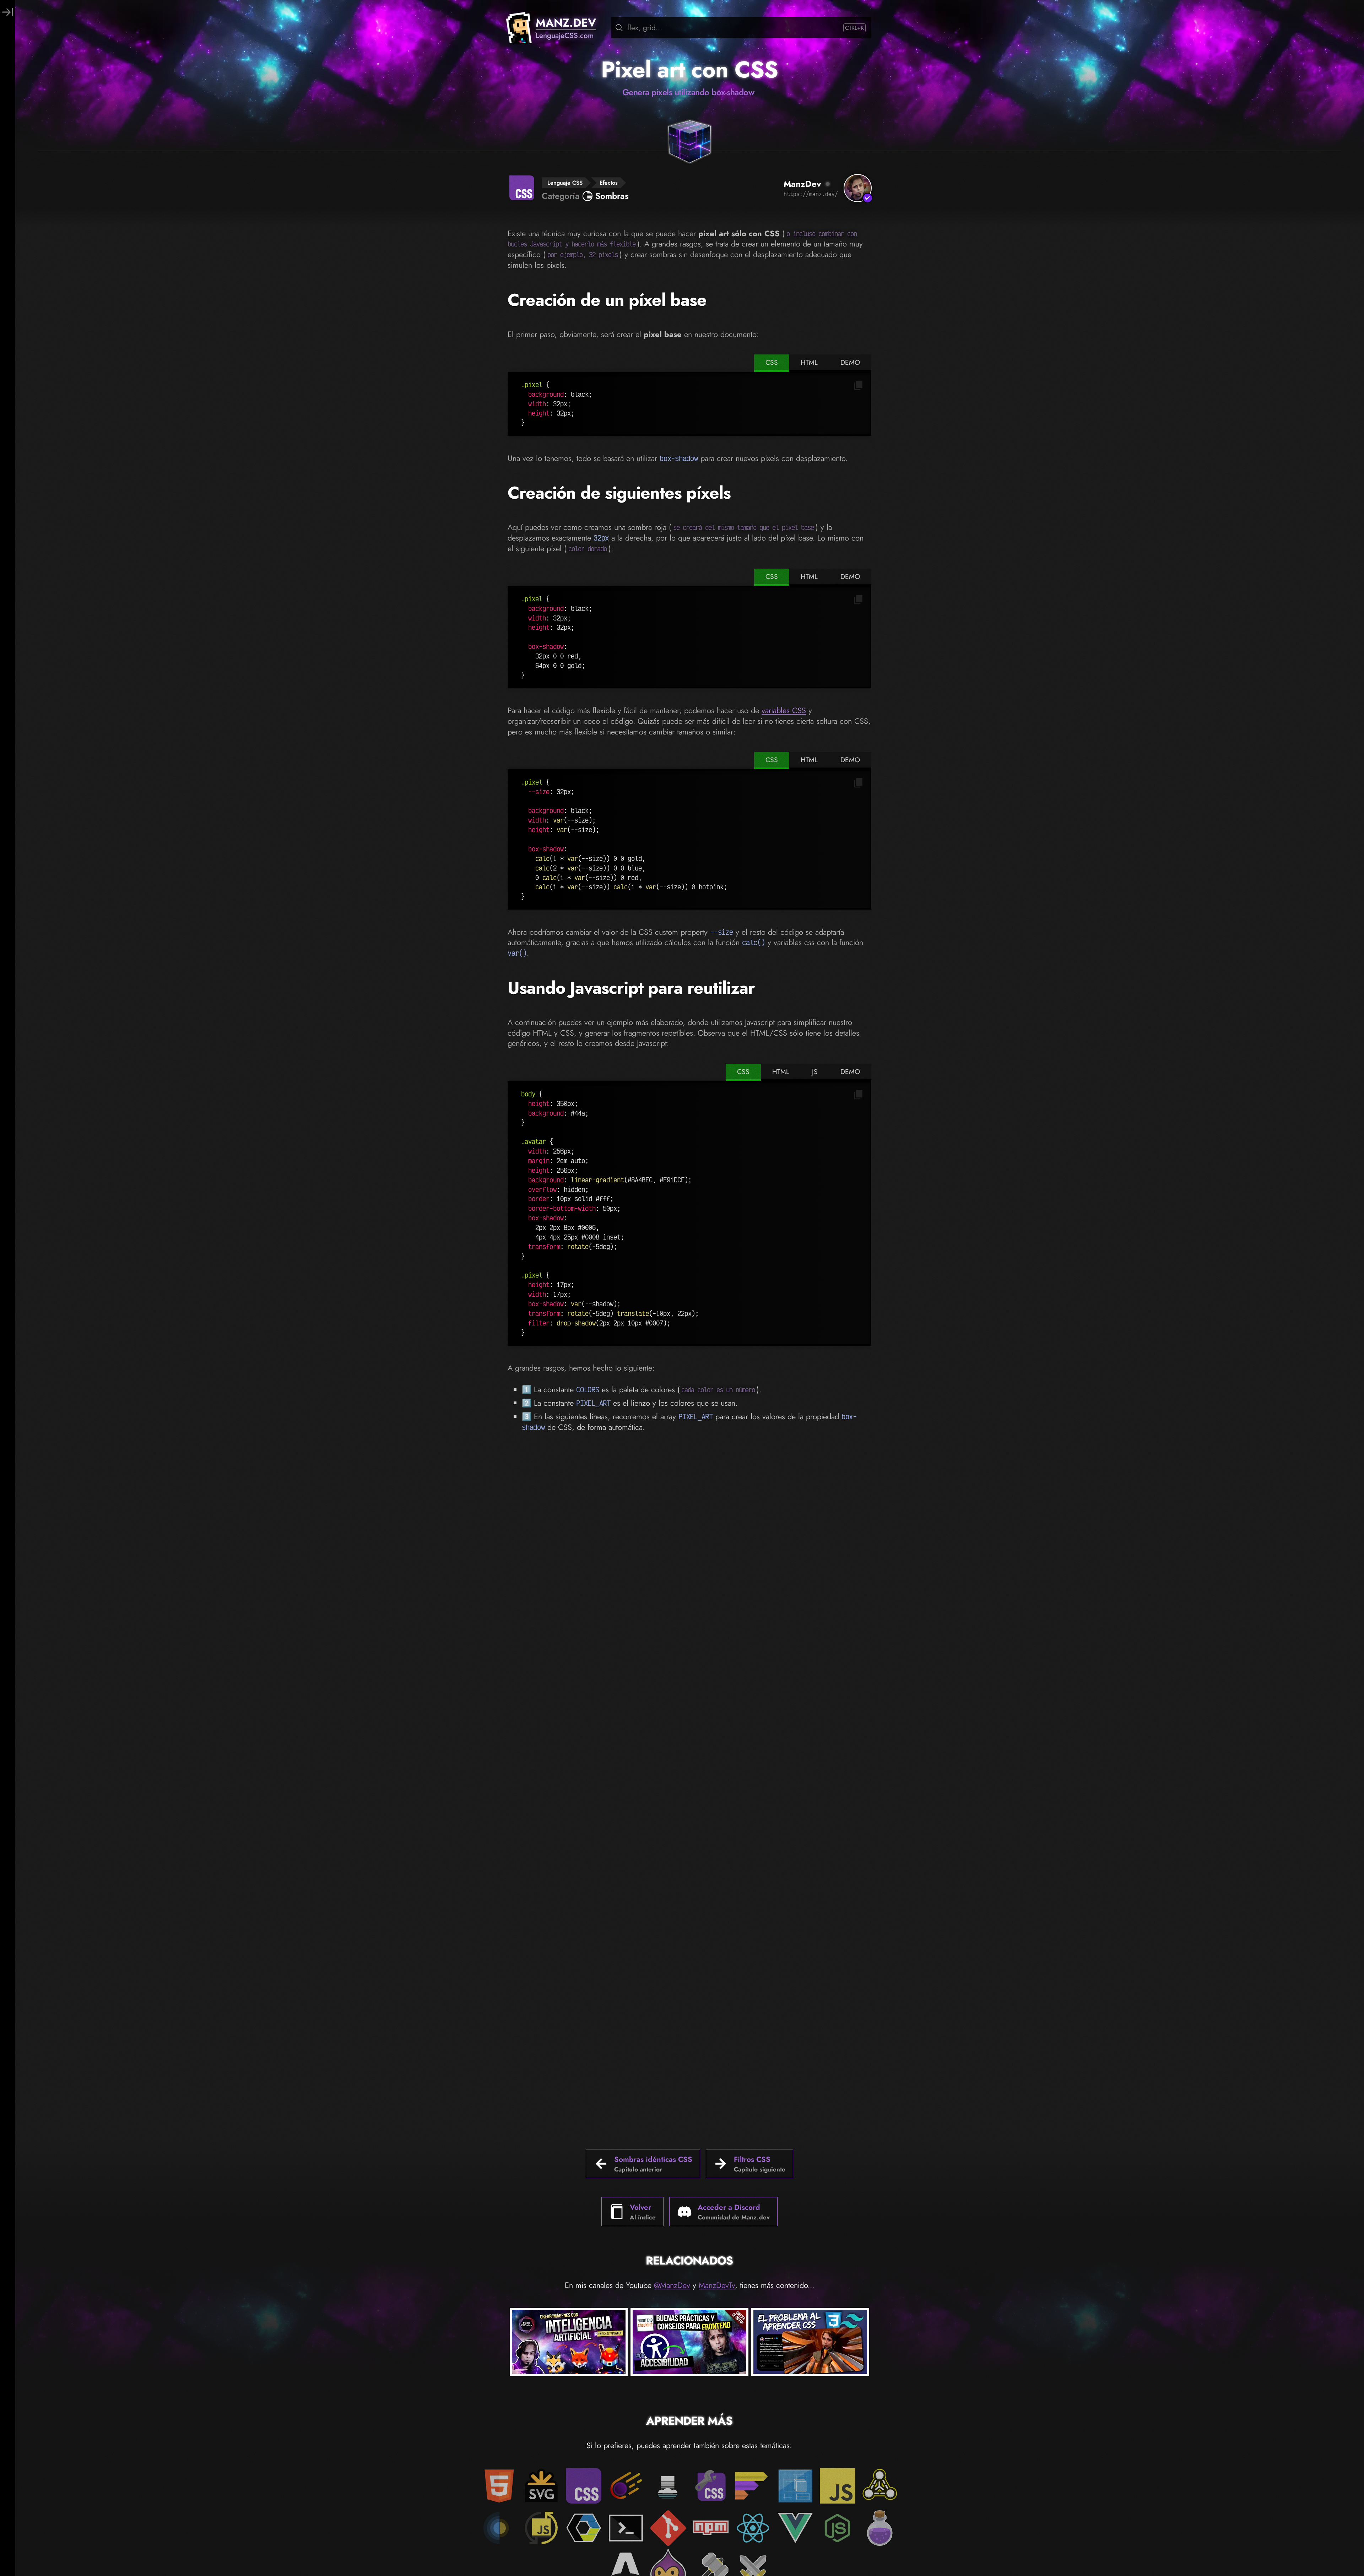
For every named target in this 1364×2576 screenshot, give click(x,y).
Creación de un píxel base (607, 300)
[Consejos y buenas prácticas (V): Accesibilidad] (689, 2343)
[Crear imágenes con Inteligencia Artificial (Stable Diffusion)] (569, 2343)
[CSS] (584, 2486)
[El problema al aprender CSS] (810, 2343)
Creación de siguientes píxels (619, 493)
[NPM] (711, 2528)
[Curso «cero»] (753, 2486)
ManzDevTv (717, 2285)
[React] (753, 2528)
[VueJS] (795, 2528)
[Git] (668, 2528)
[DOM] (880, 2486)
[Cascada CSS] (668, 2486)
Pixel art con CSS (689, 70)
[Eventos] (499, 2528)
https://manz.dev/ (811, 194)
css (772, 362)
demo (850, 362)
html (809, 362)
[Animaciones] (626, 2486)
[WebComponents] (584, 2528)
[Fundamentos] (795, 2486)
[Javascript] (838, 2486)
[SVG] (541, 2486)
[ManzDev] (858, 188)
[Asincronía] (541, 2528)
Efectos (609, 183)
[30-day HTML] (880, 2528)
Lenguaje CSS (565, 183)
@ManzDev (672, 2285)
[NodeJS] (838, 2528)
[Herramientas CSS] (711, 2486)
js (815, 1072)
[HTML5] (499, 2486)
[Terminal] (626, 2528)
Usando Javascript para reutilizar (631, 988)
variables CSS (784, 710)
